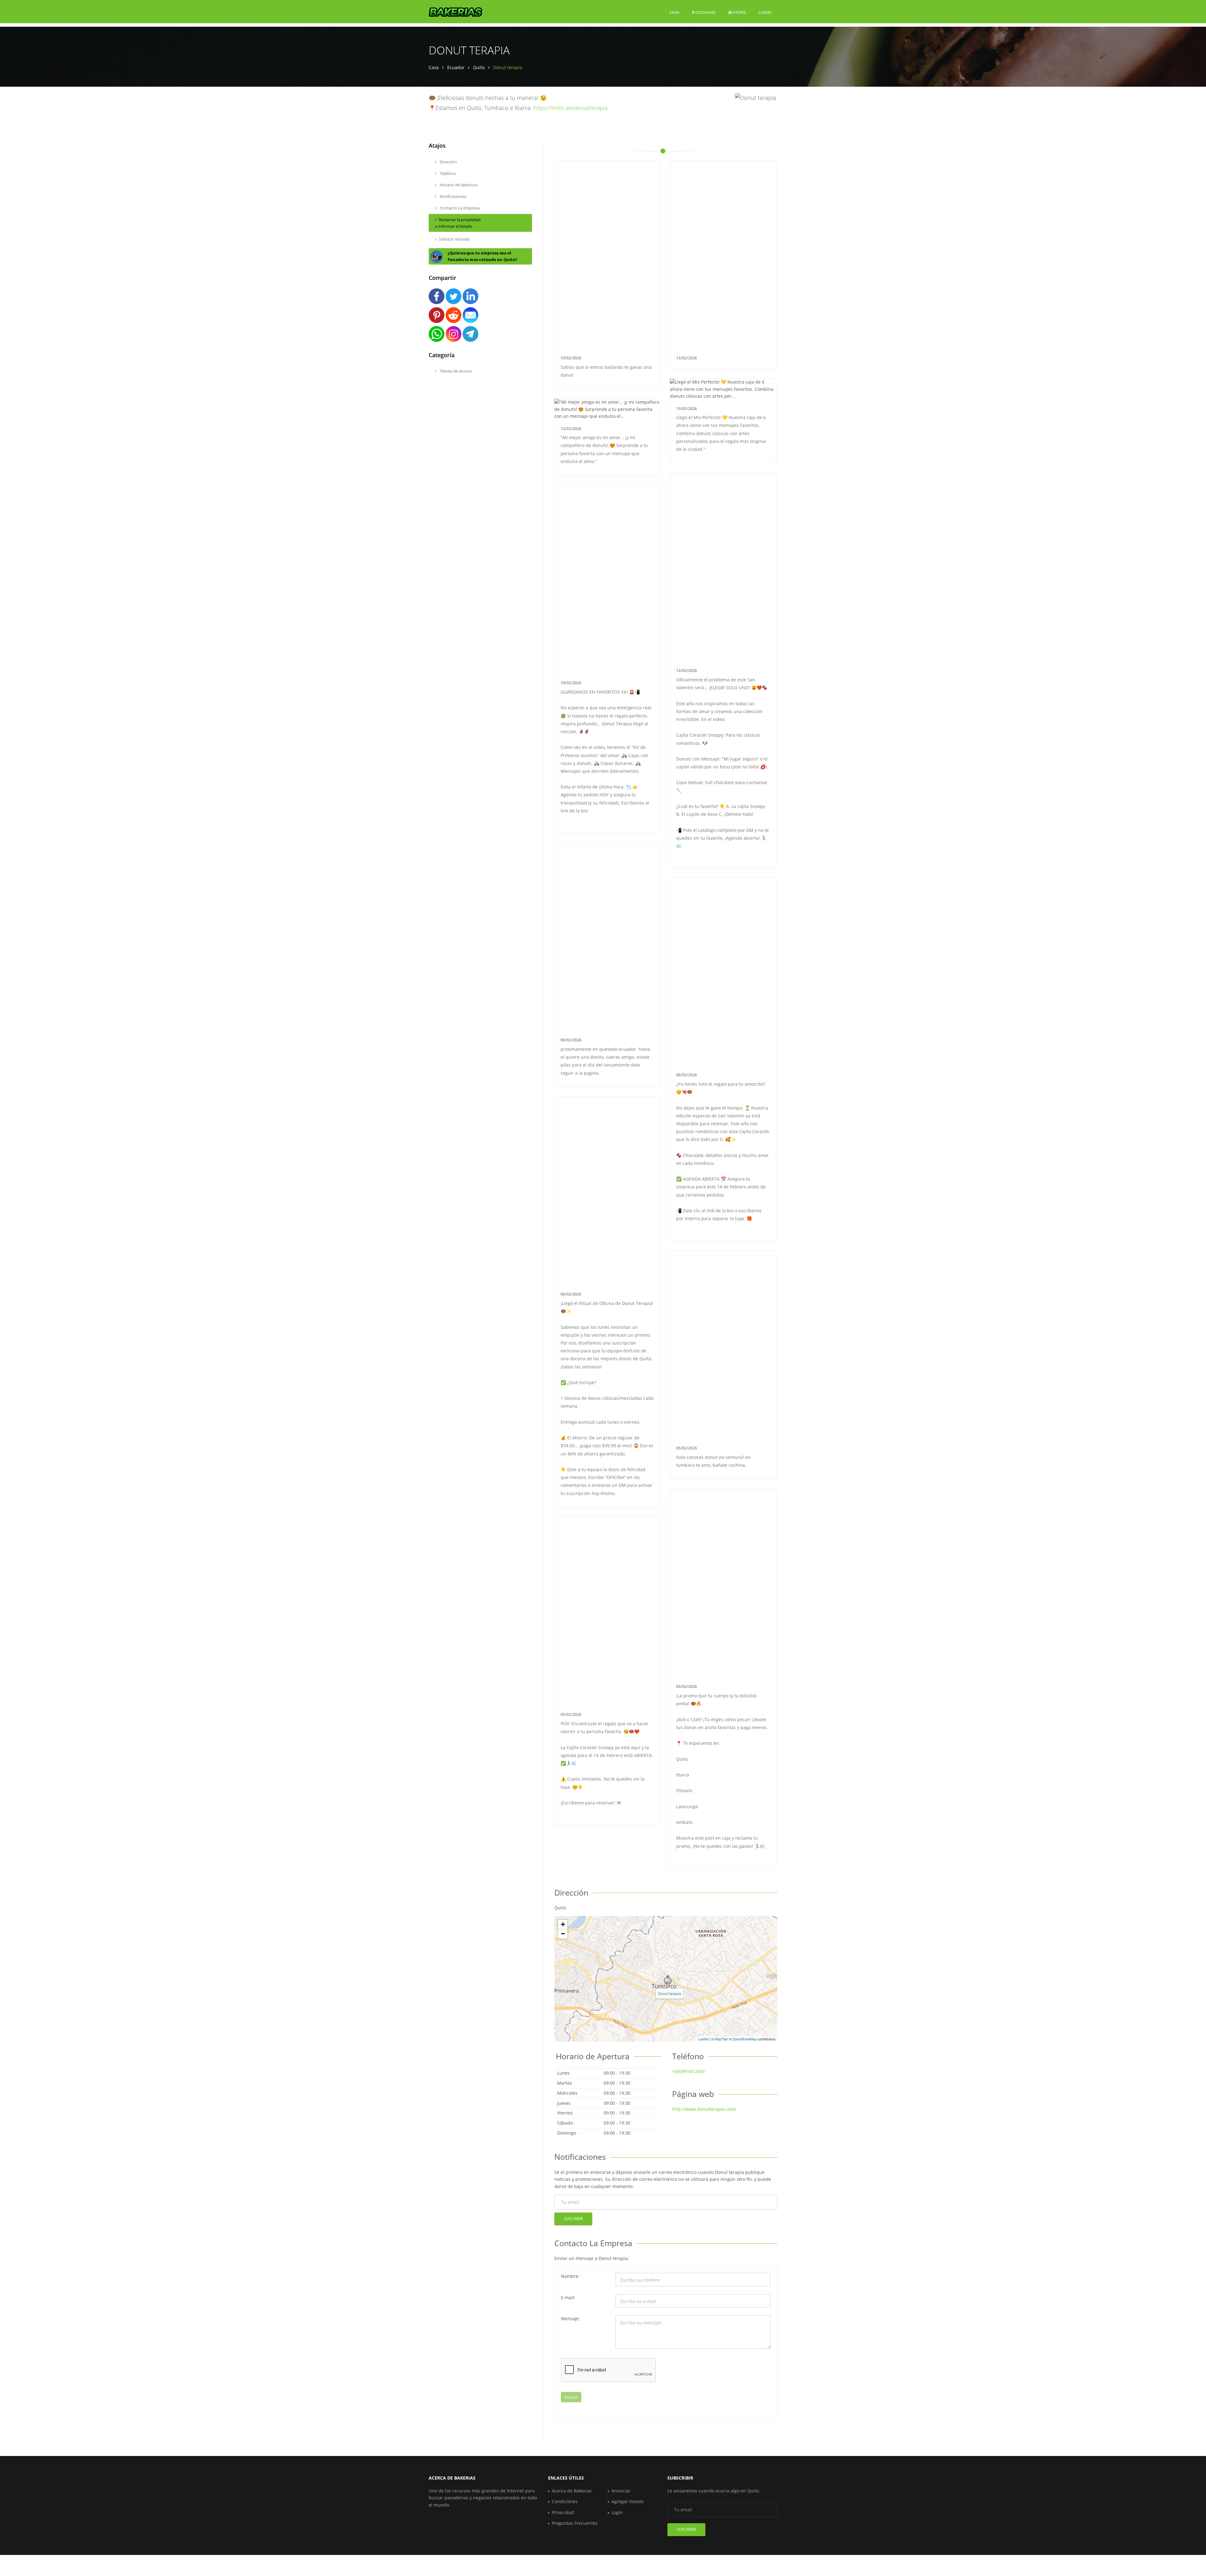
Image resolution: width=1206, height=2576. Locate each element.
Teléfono (447, 173)
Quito (479, 67)
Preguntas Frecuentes (575, 2523)
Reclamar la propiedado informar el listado (458, 223)
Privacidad (563, 2512)
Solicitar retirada (454, 239)
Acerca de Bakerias (572, 2491)
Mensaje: (570, 2319)
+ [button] (563, 1924)
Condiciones (565, 2501)
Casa (674, 12)
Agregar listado (627, 2501)
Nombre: (570, 2276)
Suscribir (573, 2219)
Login (765, 12)
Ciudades (705, 12)
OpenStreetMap (744, 2039)
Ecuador (456, 67)
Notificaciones (453, 196)
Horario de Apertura (458, 185)
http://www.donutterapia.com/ (704, 2109)
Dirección (448, 162)
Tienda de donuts (456, 371)
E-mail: (568, 2298)
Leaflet (703, 2039)
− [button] (563, 1934)
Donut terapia (670, 1993)
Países (739, 12)
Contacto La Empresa (459, 208)
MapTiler (721, 2039)
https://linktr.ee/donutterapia (570, 108)
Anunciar (621, 2491)
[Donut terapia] (668, 1981)
